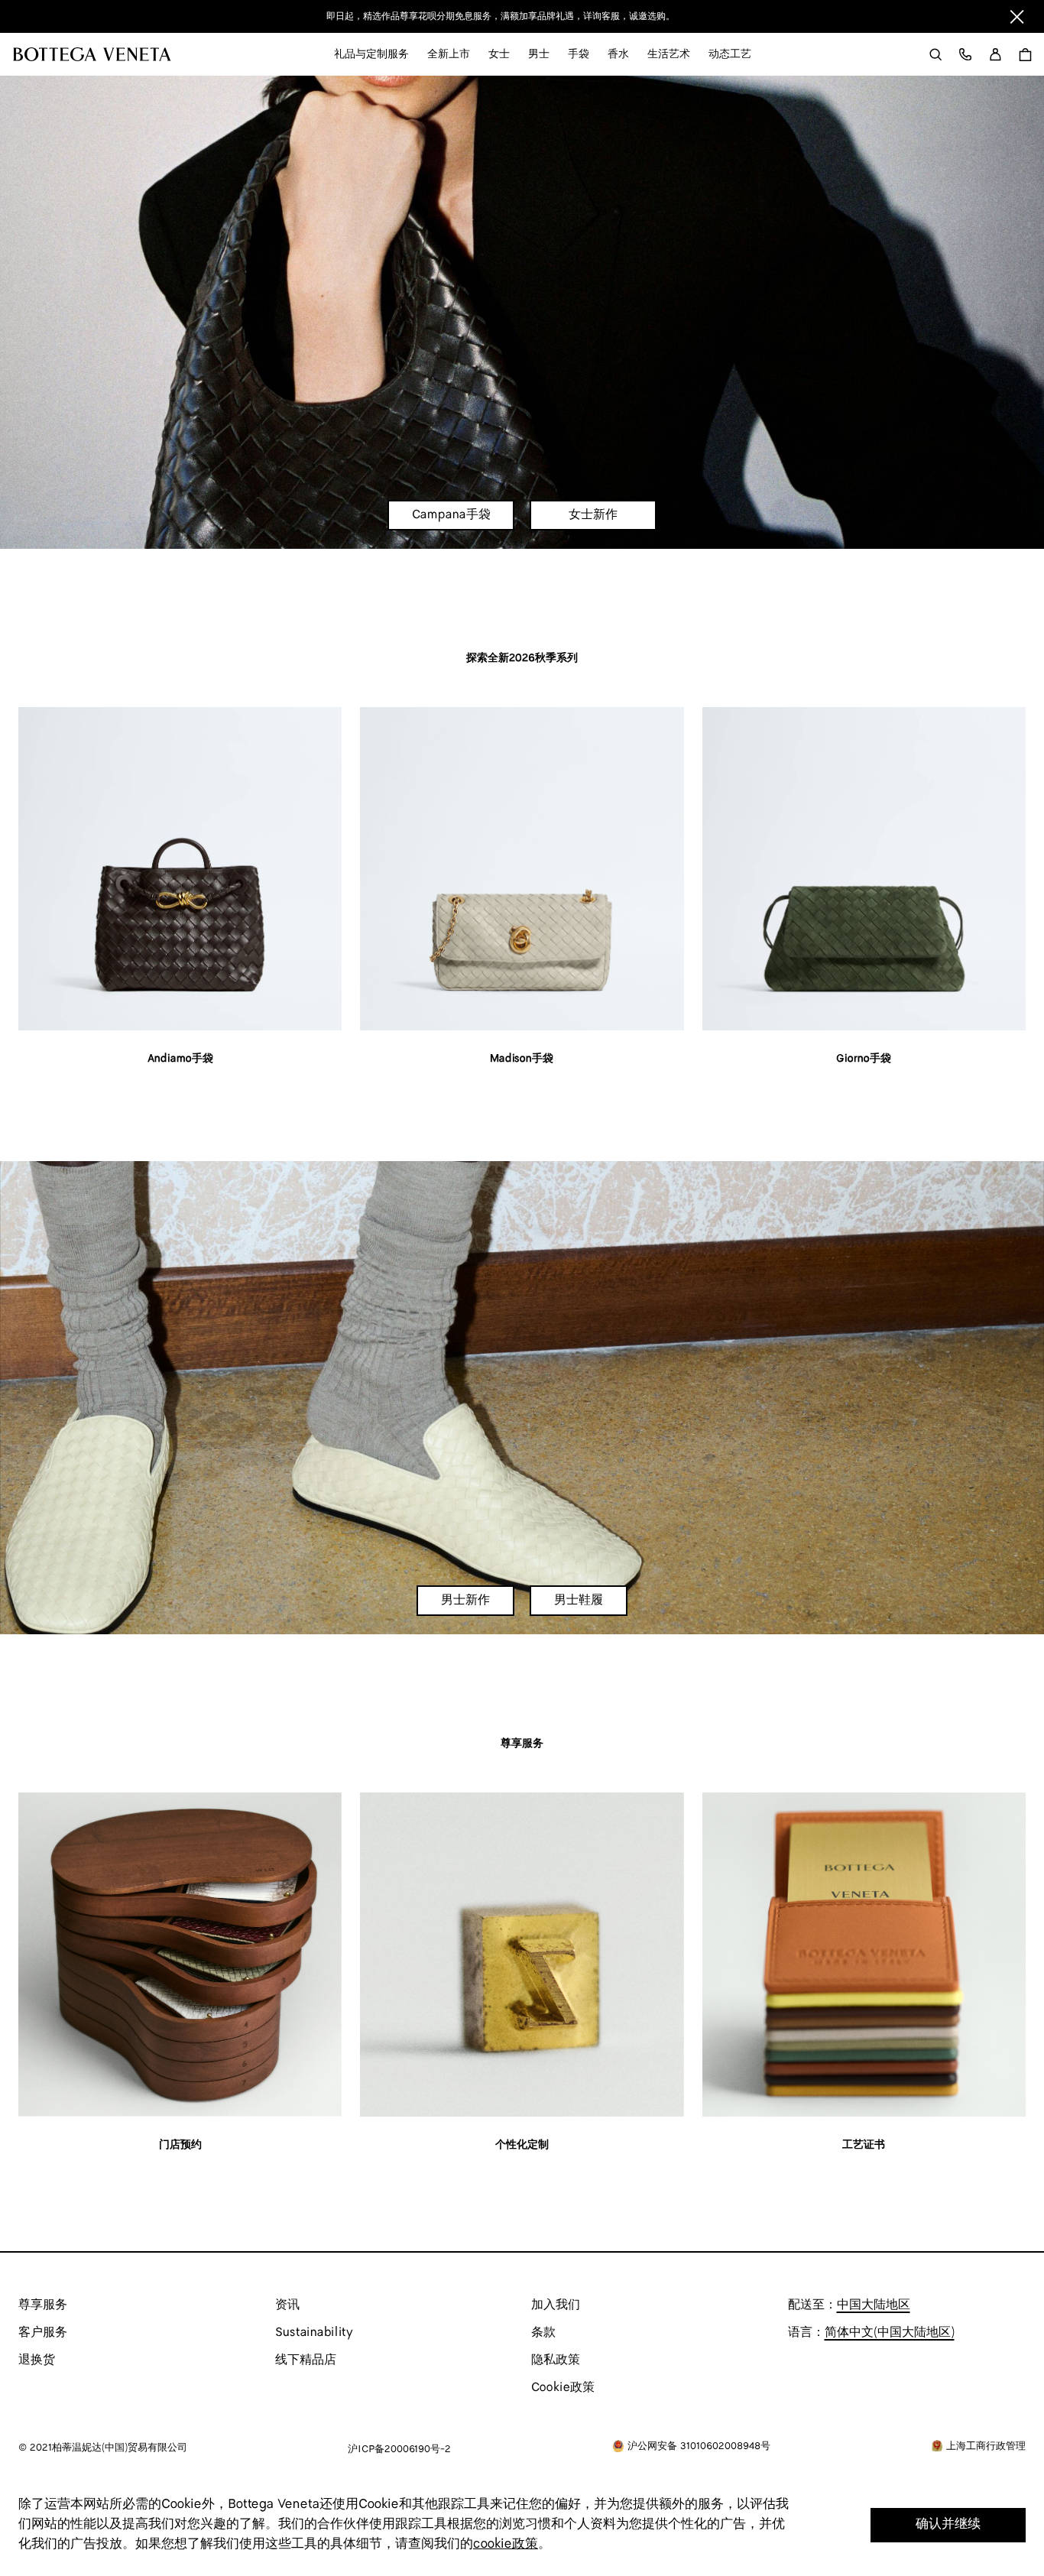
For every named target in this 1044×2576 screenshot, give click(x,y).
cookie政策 (506, 2544)
